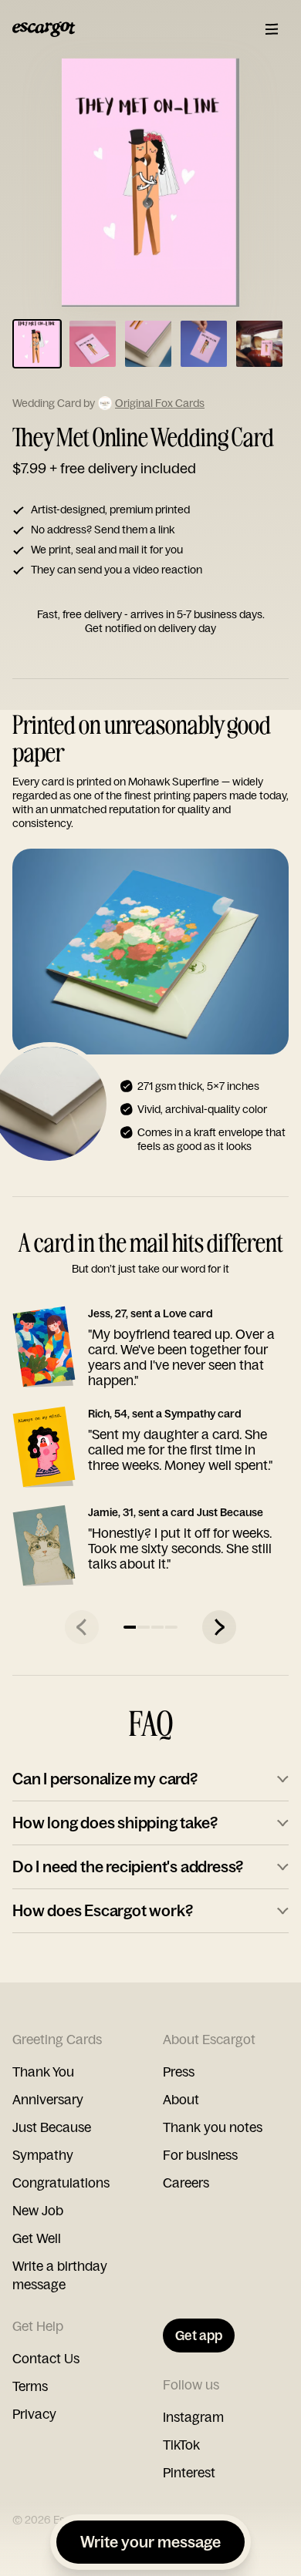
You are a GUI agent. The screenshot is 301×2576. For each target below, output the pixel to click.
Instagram (193, 2417)
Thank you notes (213, 2127)
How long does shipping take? (115, 1823)
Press (179, 2072)
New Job (38, 2210)
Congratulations (61, 2183)
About (181, 2099)
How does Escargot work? (102, 1910)
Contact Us (46, 2358)
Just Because (52, 2127)
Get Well (37, 2238)
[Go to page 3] (157, 1627)
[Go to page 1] (130, 1627)
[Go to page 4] (171, 1627)
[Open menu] (272, 29)
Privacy (34, 2414)
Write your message (150, 2542)
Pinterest (189, 2472)
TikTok (181, 2445)
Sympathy (43, 2155)
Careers (186, 2183)
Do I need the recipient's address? (128, 1866)
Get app (199, 2335)
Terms (30, 2386)
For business (200, 2155)
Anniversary (48, 2099)
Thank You (43, 2072)
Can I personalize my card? (105, 1779)
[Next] (219, 1627)
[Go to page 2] (144, 1627)
